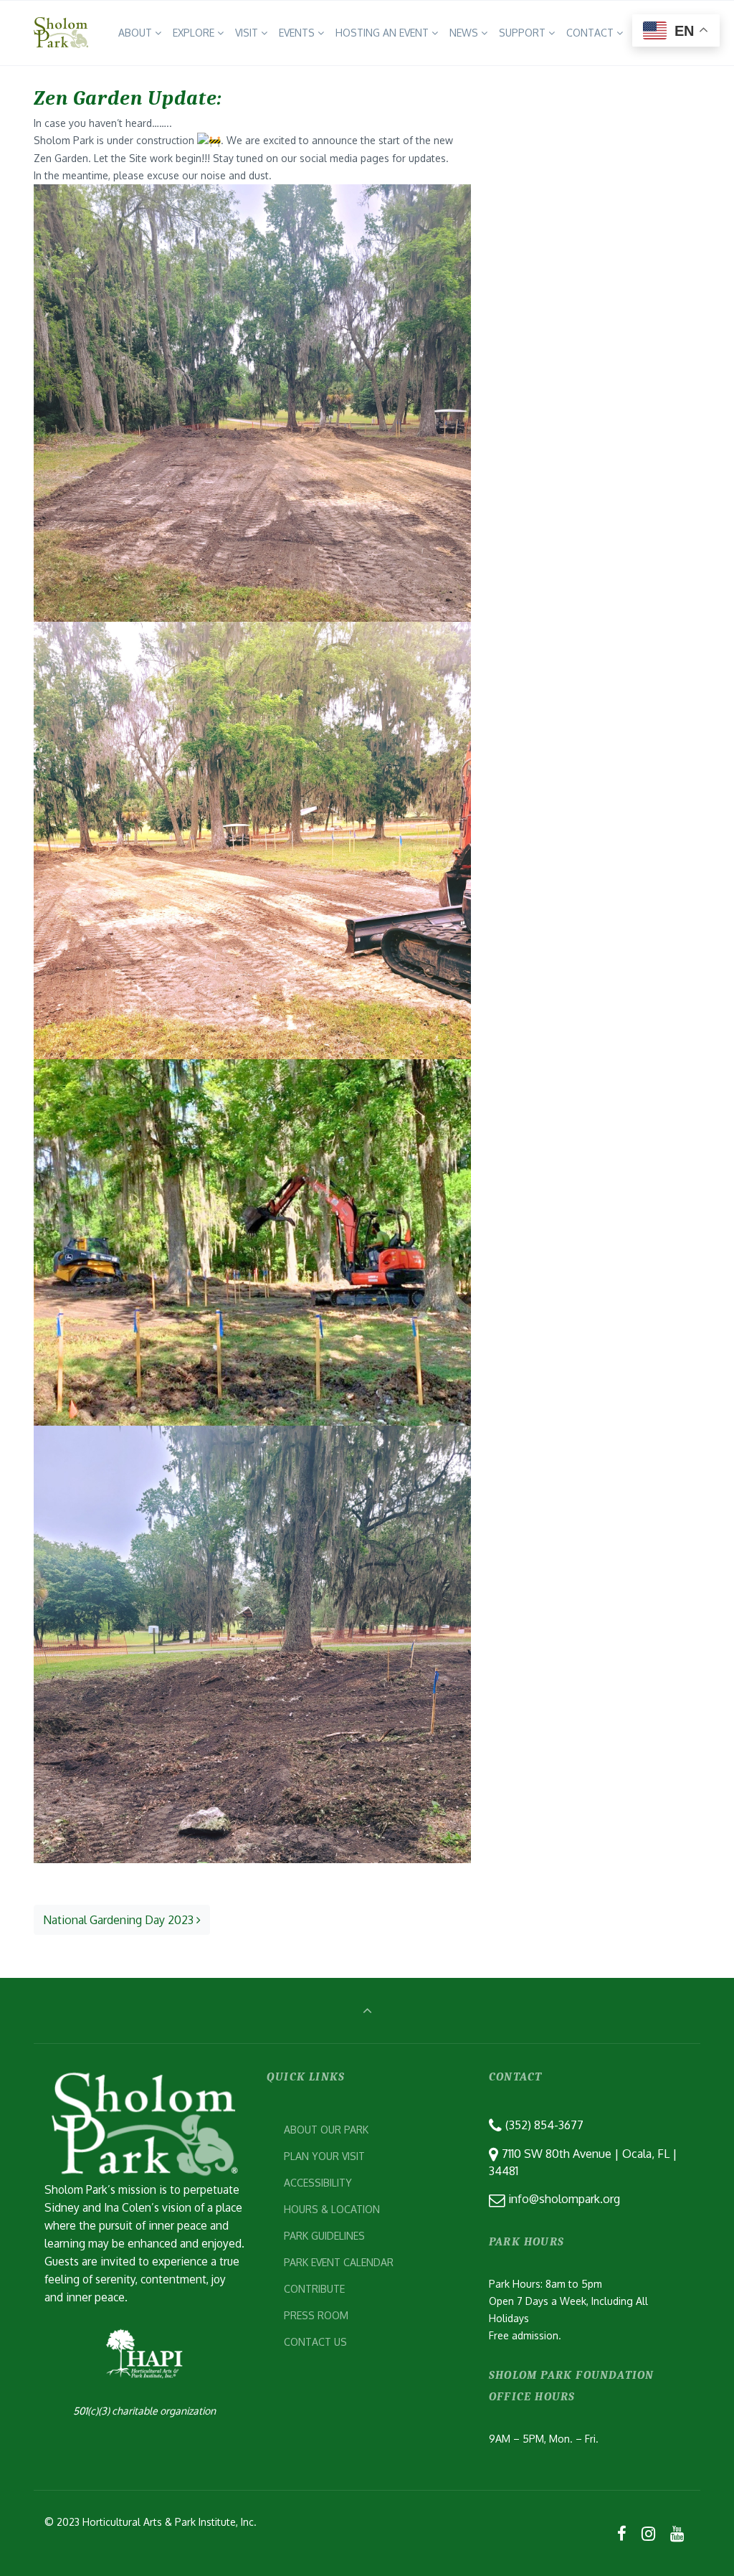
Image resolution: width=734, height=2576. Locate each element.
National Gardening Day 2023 (120, 1920)
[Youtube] (677, 2533)
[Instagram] (648, 2533)
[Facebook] (622, 2533)
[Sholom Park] (61, 33)
